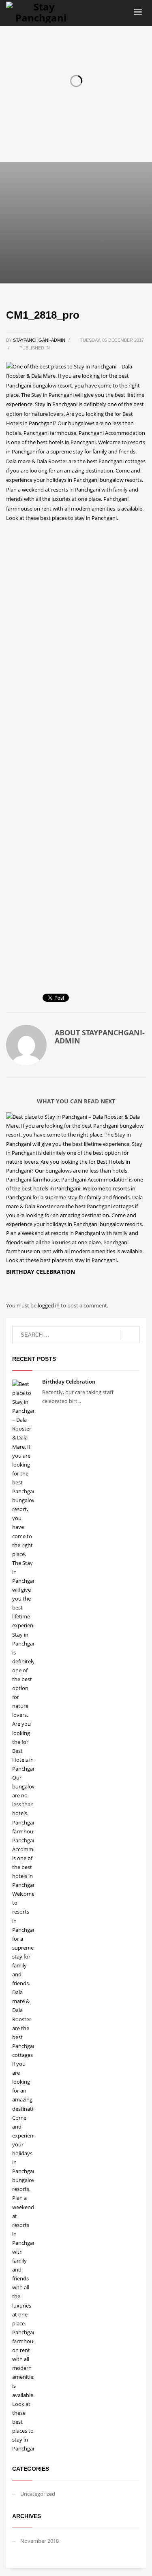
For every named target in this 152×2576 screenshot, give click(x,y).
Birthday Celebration (41, 1272)
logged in (49, 1305)
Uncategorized (38, 2494)
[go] (130, 1335)
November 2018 (40, 2541)
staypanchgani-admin (40, 340)
